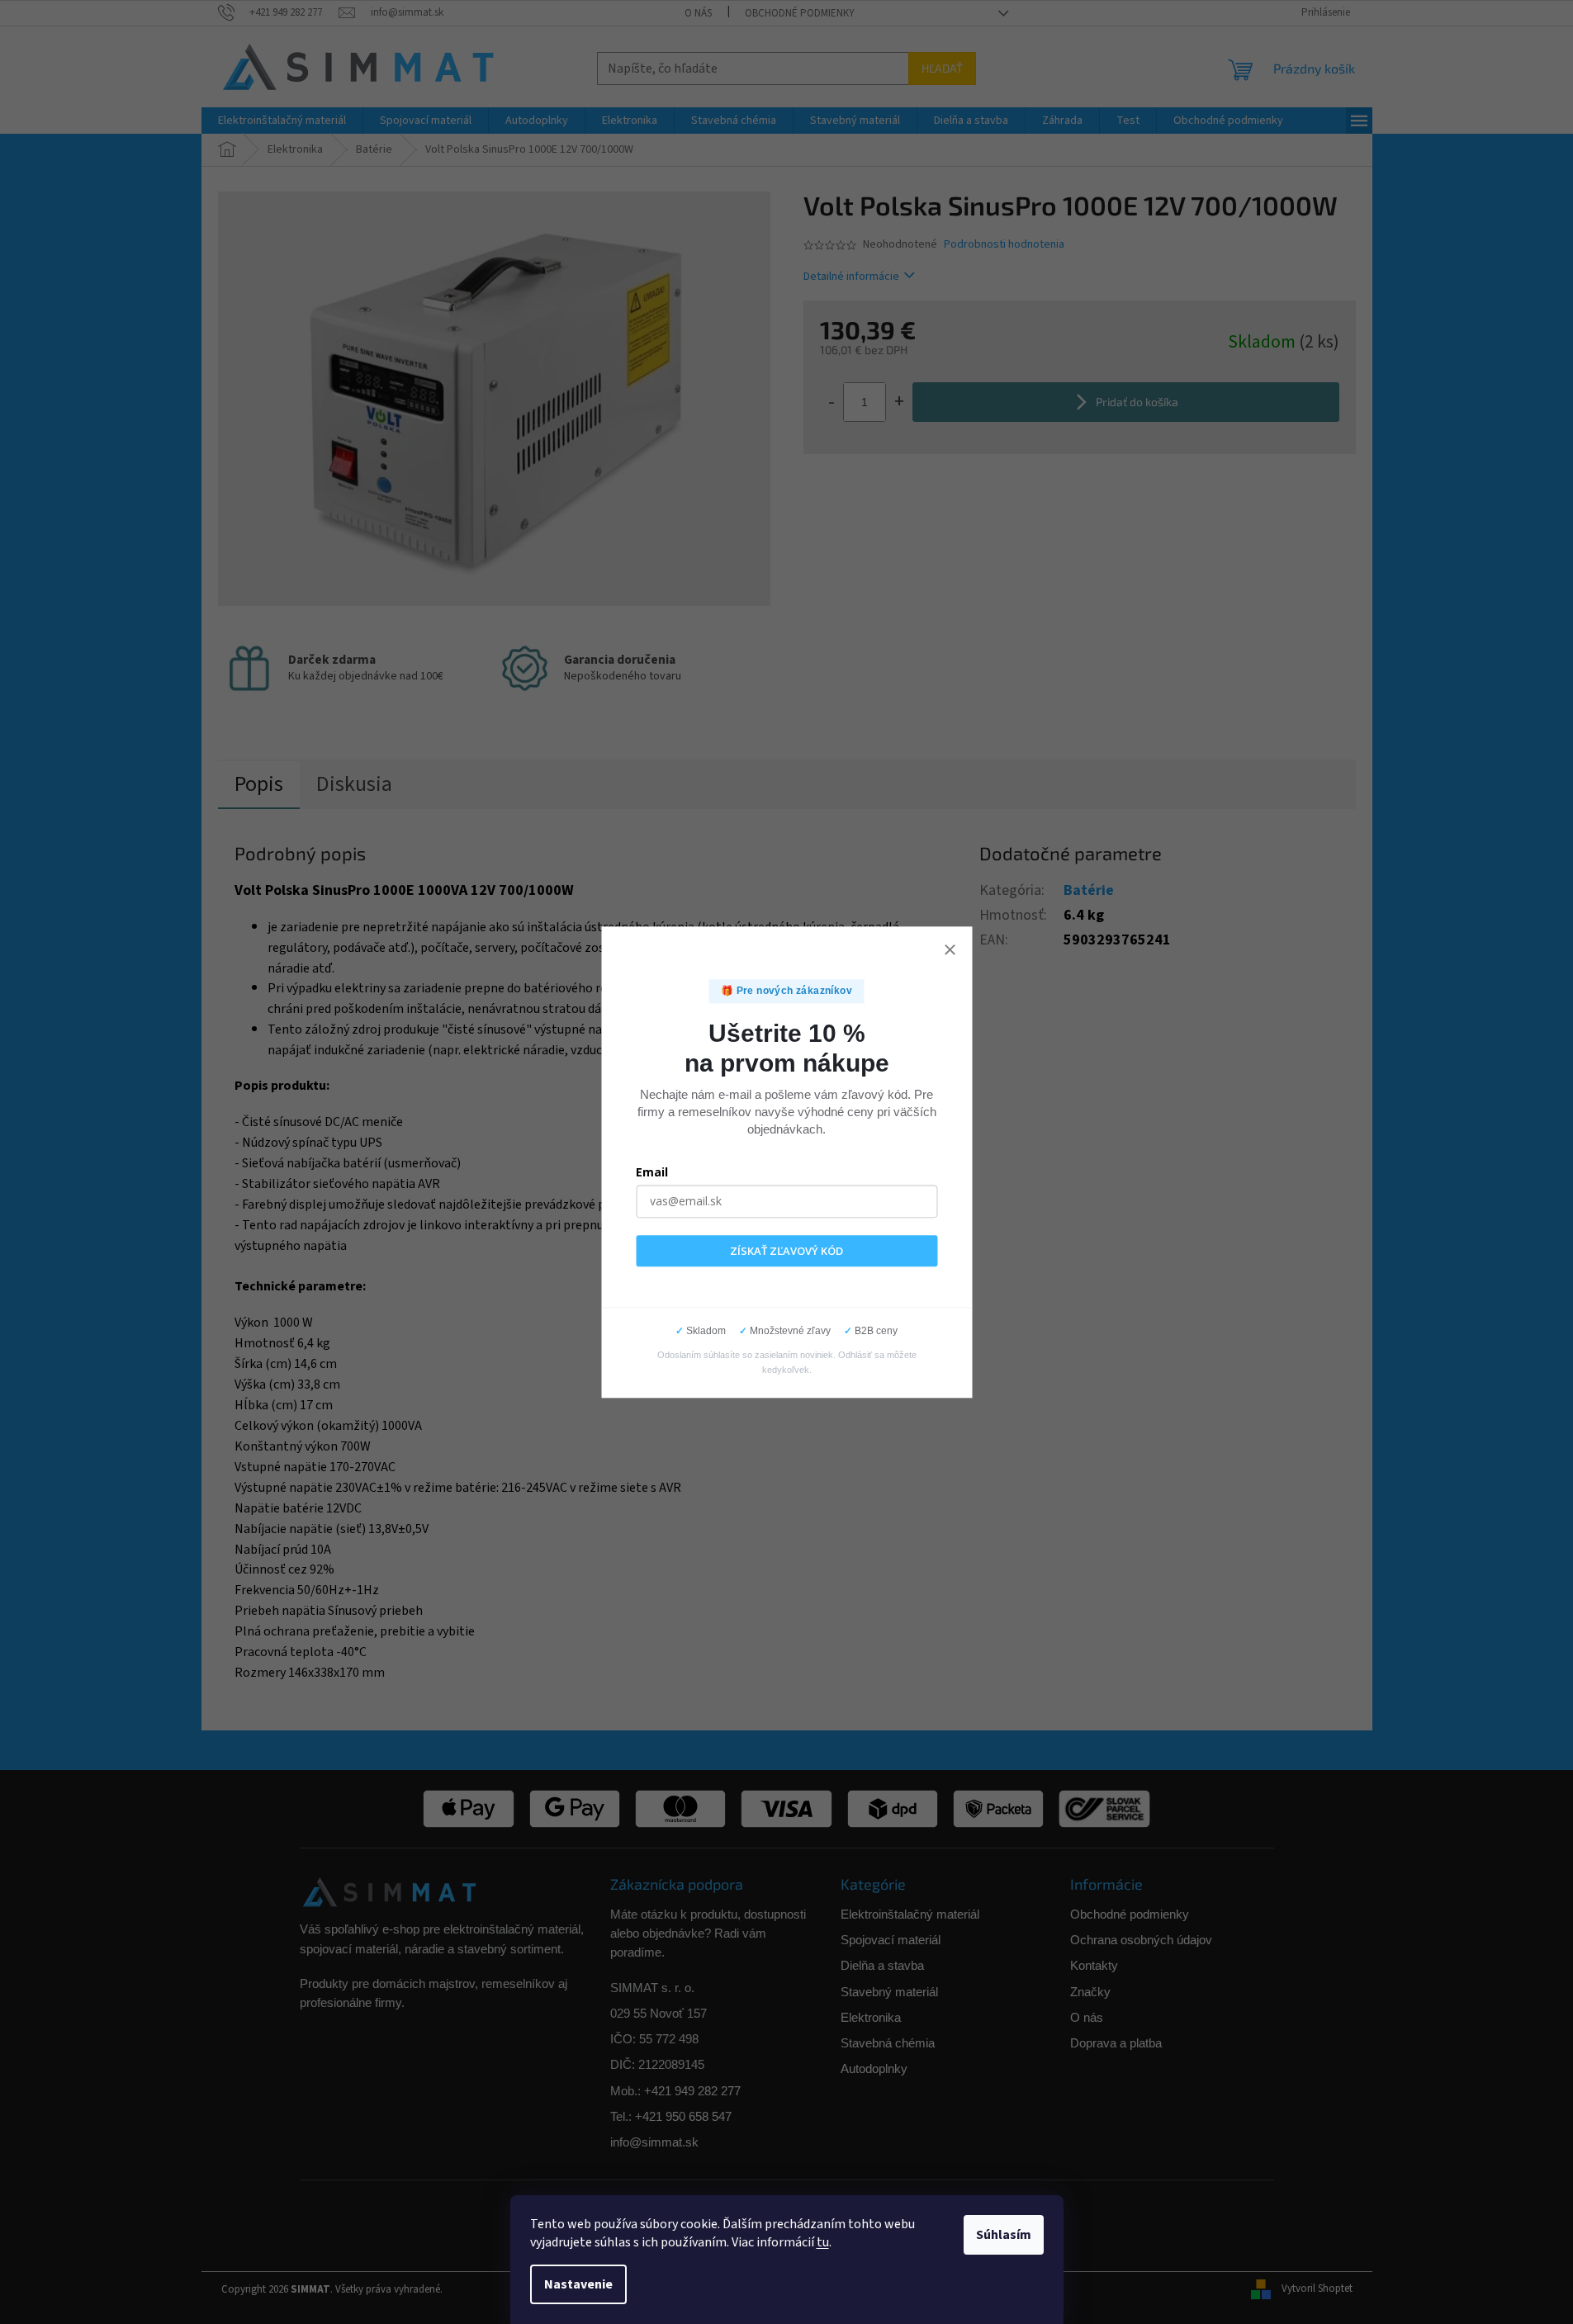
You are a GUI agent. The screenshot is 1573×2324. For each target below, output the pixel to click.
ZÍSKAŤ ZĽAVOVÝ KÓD (786, 1251)
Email (652, 1172)
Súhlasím (1004, 2235)
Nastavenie (578, 2284)
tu (823, 2242)
